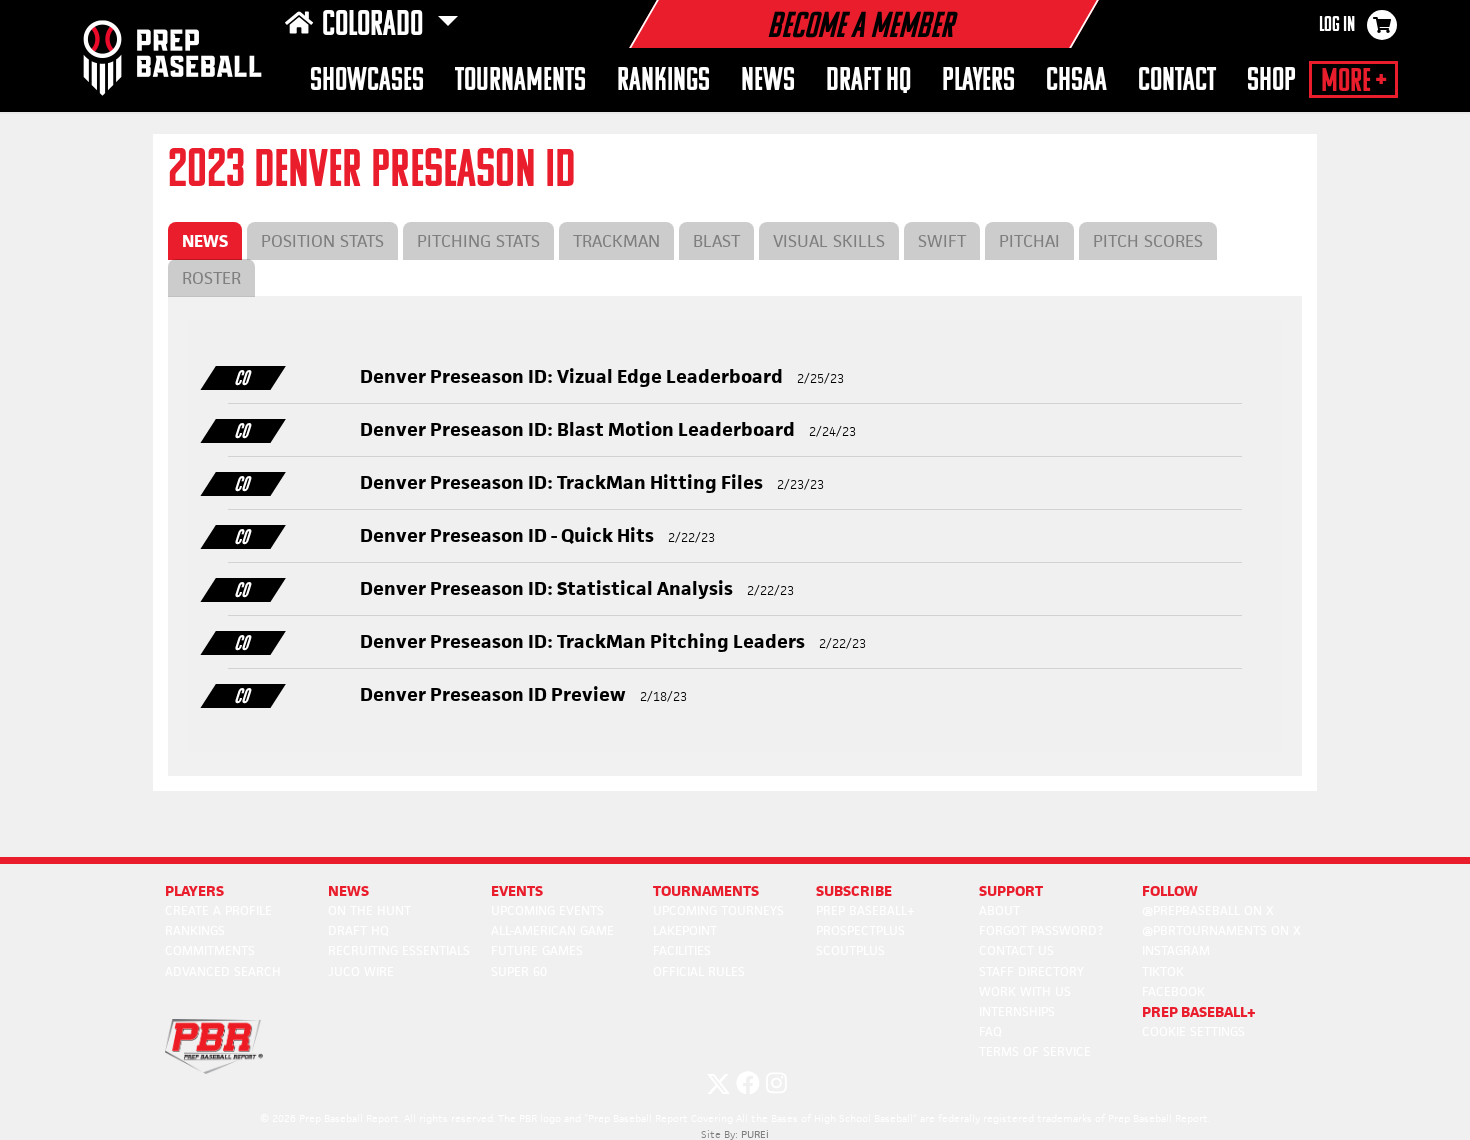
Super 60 (519, 971)
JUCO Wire (361, 971)
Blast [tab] (716, 241)
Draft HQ (868, 81)
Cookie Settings (1193, 1031)
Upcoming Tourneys (718, 910)
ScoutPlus (850, 950)
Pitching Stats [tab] (478, 241)
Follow (1170, 890)
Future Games (537, 950)
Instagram (1176, 950)
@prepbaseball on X (1208, 910)
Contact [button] (1177, 81)
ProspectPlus (860, 930)
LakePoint (685, 930)
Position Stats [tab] (322, 241)
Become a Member (860, 28)
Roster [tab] (211, 278)
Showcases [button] (367, 81)
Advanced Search (223, 971)
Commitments (210, 950)
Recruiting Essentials (399, 950)
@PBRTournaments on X (1221, 930)
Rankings (663, 81)
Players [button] (978, 81)
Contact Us (1016, 950)
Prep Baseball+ (865, 910)
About (999, 910)
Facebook (1173, 991)
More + (1353, 82)
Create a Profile (218, 910)
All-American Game (552, 930)
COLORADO (375, 26)
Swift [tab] (942, 241)
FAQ (990, 1031)
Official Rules (699, 971)
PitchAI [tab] (1029, 241)
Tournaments (520, 81)
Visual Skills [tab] (829, 241)
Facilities (682, 950)
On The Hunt (369, 910)
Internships (1017, 1011)
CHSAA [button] (1076, 81)
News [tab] (205, 241)
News (768, 81)
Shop (1271, 81)
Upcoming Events (547, 910)
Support (1011, 890)
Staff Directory (1031, 971)
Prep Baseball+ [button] (1199, 1011)
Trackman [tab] (616, 241)
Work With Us (1025, 991)
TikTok (1163, 971)
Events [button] (517, 890)
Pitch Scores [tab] (1148, 241)
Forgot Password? (1041, 930)
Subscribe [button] (854, 890)
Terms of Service (1035, 1051)
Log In (1337, 26)
